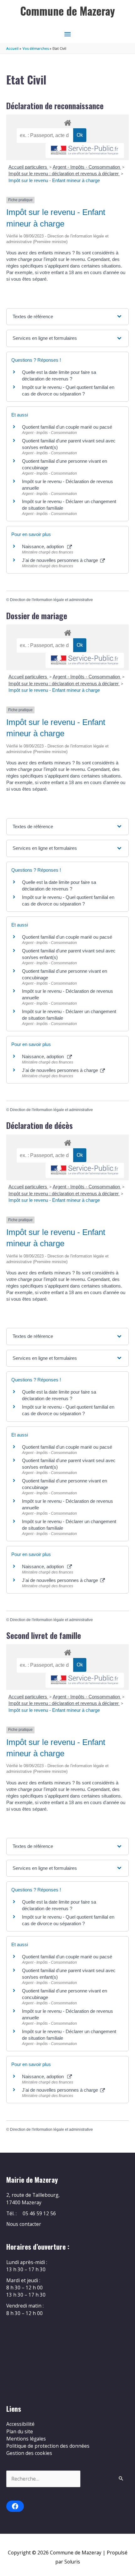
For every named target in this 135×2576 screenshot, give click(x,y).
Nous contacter (24, 2224)
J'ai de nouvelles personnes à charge (61, 560)
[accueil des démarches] (67, 122)
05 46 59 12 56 (39, 2213)
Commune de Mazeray (67, 11)
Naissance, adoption (44, 546)
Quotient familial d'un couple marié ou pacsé (67, 427)
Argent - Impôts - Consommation (87, 167)
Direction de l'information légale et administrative (51, 600)
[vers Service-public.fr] (85, 151)
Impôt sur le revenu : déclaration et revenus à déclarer (64, 173)
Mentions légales (26, 2439)
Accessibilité (20, 2424)
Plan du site (20, 2431)
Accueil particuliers (28, 167)
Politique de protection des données (48, 2446)
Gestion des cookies (29, 2453)
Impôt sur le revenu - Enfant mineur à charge (54, 180)
